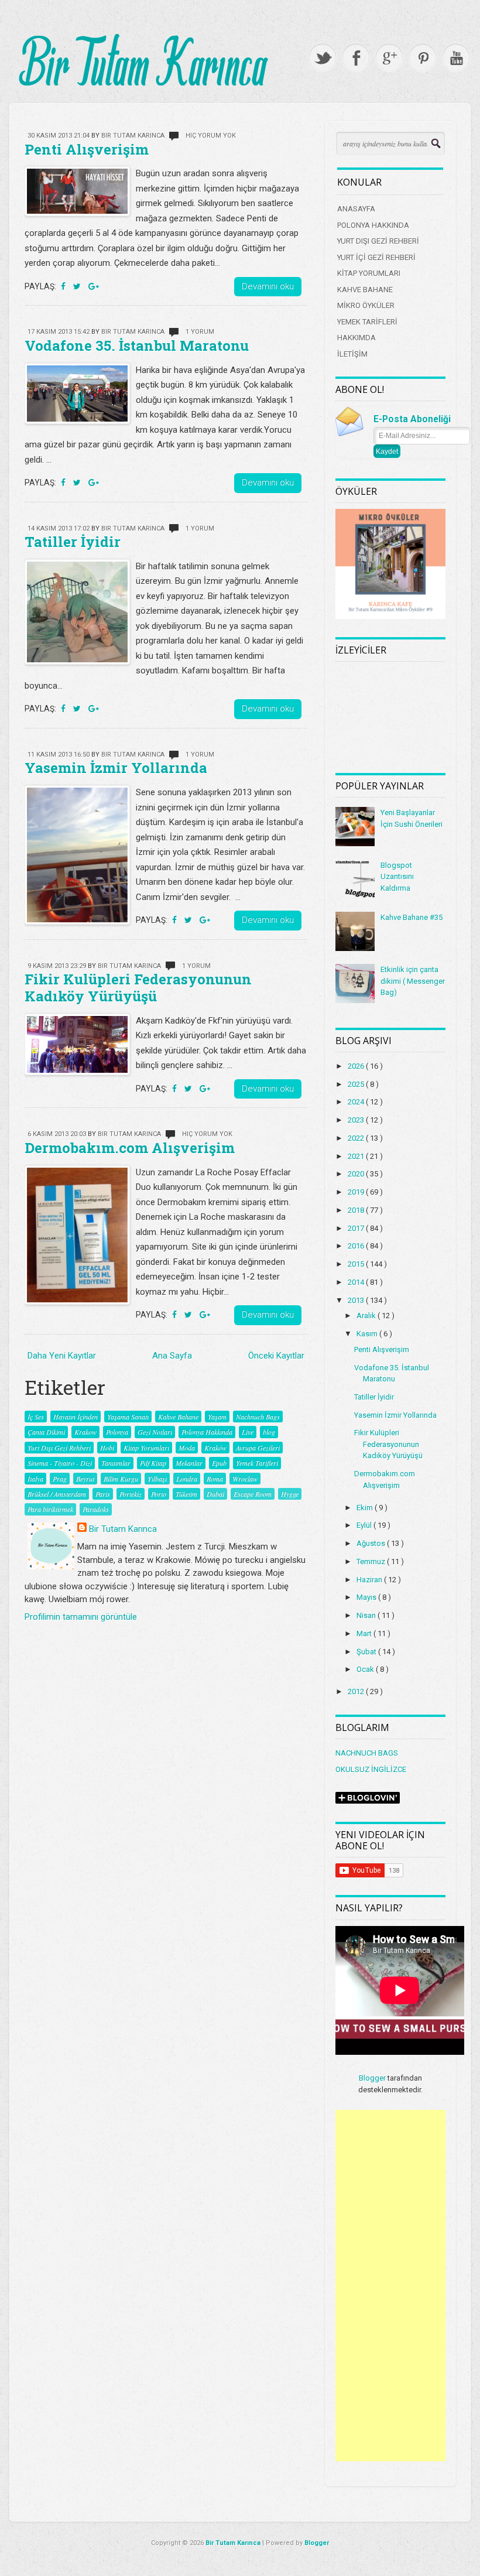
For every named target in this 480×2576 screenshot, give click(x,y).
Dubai (215, 1494)
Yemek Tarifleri (257, 1463)
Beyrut (85, 1479)
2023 (357, 1120)
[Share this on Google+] (94, 286)
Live (248, 1432)
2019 (357, 1192)
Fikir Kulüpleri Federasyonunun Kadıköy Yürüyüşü (138, 988)
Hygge (290, 1494)
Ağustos (372, 1543)
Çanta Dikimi (46, 1432)
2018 (357, 1210)
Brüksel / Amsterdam (57, 1494)
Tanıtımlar (116, 1463)
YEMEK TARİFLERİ (367, 322)
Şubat (367, 1652)
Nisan (367, 1615)
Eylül (365, 1525)
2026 (357, 1066)
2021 (357, 1156)
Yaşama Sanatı (128, 1417)
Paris (103, 1494)
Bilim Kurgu (121, 1479)
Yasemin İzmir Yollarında (116, 768)
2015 (357, 1264)
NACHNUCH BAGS (367, 1753)
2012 (357, 1691)
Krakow (85, 1432)
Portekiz (131, 1494)
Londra (187, 1479)
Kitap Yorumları (146, 1448)
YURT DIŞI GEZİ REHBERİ (378, 241)
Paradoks (96, 1509)
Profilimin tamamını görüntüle (81, 1617)
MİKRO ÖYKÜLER (366, 305)
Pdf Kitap (153, 1463)
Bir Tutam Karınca (123, 1529)
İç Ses (36, 1417)
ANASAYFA (356, 209)
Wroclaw (245, 1479)
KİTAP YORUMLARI (369, 273)
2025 (357, 1084)
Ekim (366, 1508)
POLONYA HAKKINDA (373, 225)
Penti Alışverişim (87, 149)
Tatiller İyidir (73, 542)
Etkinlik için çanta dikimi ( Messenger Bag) (413, 981)
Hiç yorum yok (211, 136)
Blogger (372, 2078)
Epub (219, 1463)
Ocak (366, 1669)
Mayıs (367, 1597)
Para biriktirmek (50, 1509)
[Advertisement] (390, 2286)
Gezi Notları (155, 1432)
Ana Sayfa (172, 1356)
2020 (357, 1174)
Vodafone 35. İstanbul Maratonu (137, 345)
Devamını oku (268, 286)
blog (269, 1432)
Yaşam (217, 1417)
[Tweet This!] (78, 286)
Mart (365, 1633)
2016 (357, 1246)
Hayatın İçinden (76, 1417)
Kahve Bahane (178, 1417)
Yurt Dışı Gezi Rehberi (59, 1448)
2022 (357, 1138)
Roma (215, 1479)
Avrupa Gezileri (258, 1448)
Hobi (107, 1448)
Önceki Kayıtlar (276, 1356)
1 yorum (200, 332)
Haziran (370, 1580)
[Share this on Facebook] (64, 286)
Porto (159, 1494)
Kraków (215, 1448)
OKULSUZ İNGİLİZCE (371, 1769)
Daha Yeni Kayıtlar (62, 1356)
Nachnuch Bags (258, 1417)
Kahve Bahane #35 (412, 917)
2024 (357, 1102)
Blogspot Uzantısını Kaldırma (397, 877)
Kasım (368, 1334)
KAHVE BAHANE (365, 290)
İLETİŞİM (352, 354)
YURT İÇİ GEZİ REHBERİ (376, 257)
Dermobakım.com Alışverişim (130, 1148)
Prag (60, 1479)
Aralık (367, 1316)
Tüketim (186, 1494)
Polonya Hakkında (207, 1432)
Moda (187, 1448)
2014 (357, 1282)
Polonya (117, 1432)
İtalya (35, 1479)
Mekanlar (189, 1463)
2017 (357, 1228)
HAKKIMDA (356, 338)
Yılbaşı (157, 1479)
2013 (357, 1300)
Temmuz (372, 1561)
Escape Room (253, 1494)
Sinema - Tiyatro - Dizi (60, 1463)
